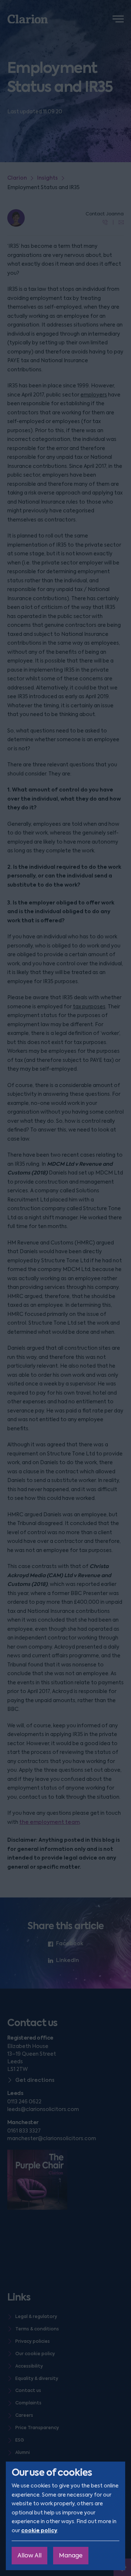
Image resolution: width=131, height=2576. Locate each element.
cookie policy (39, 2530)
